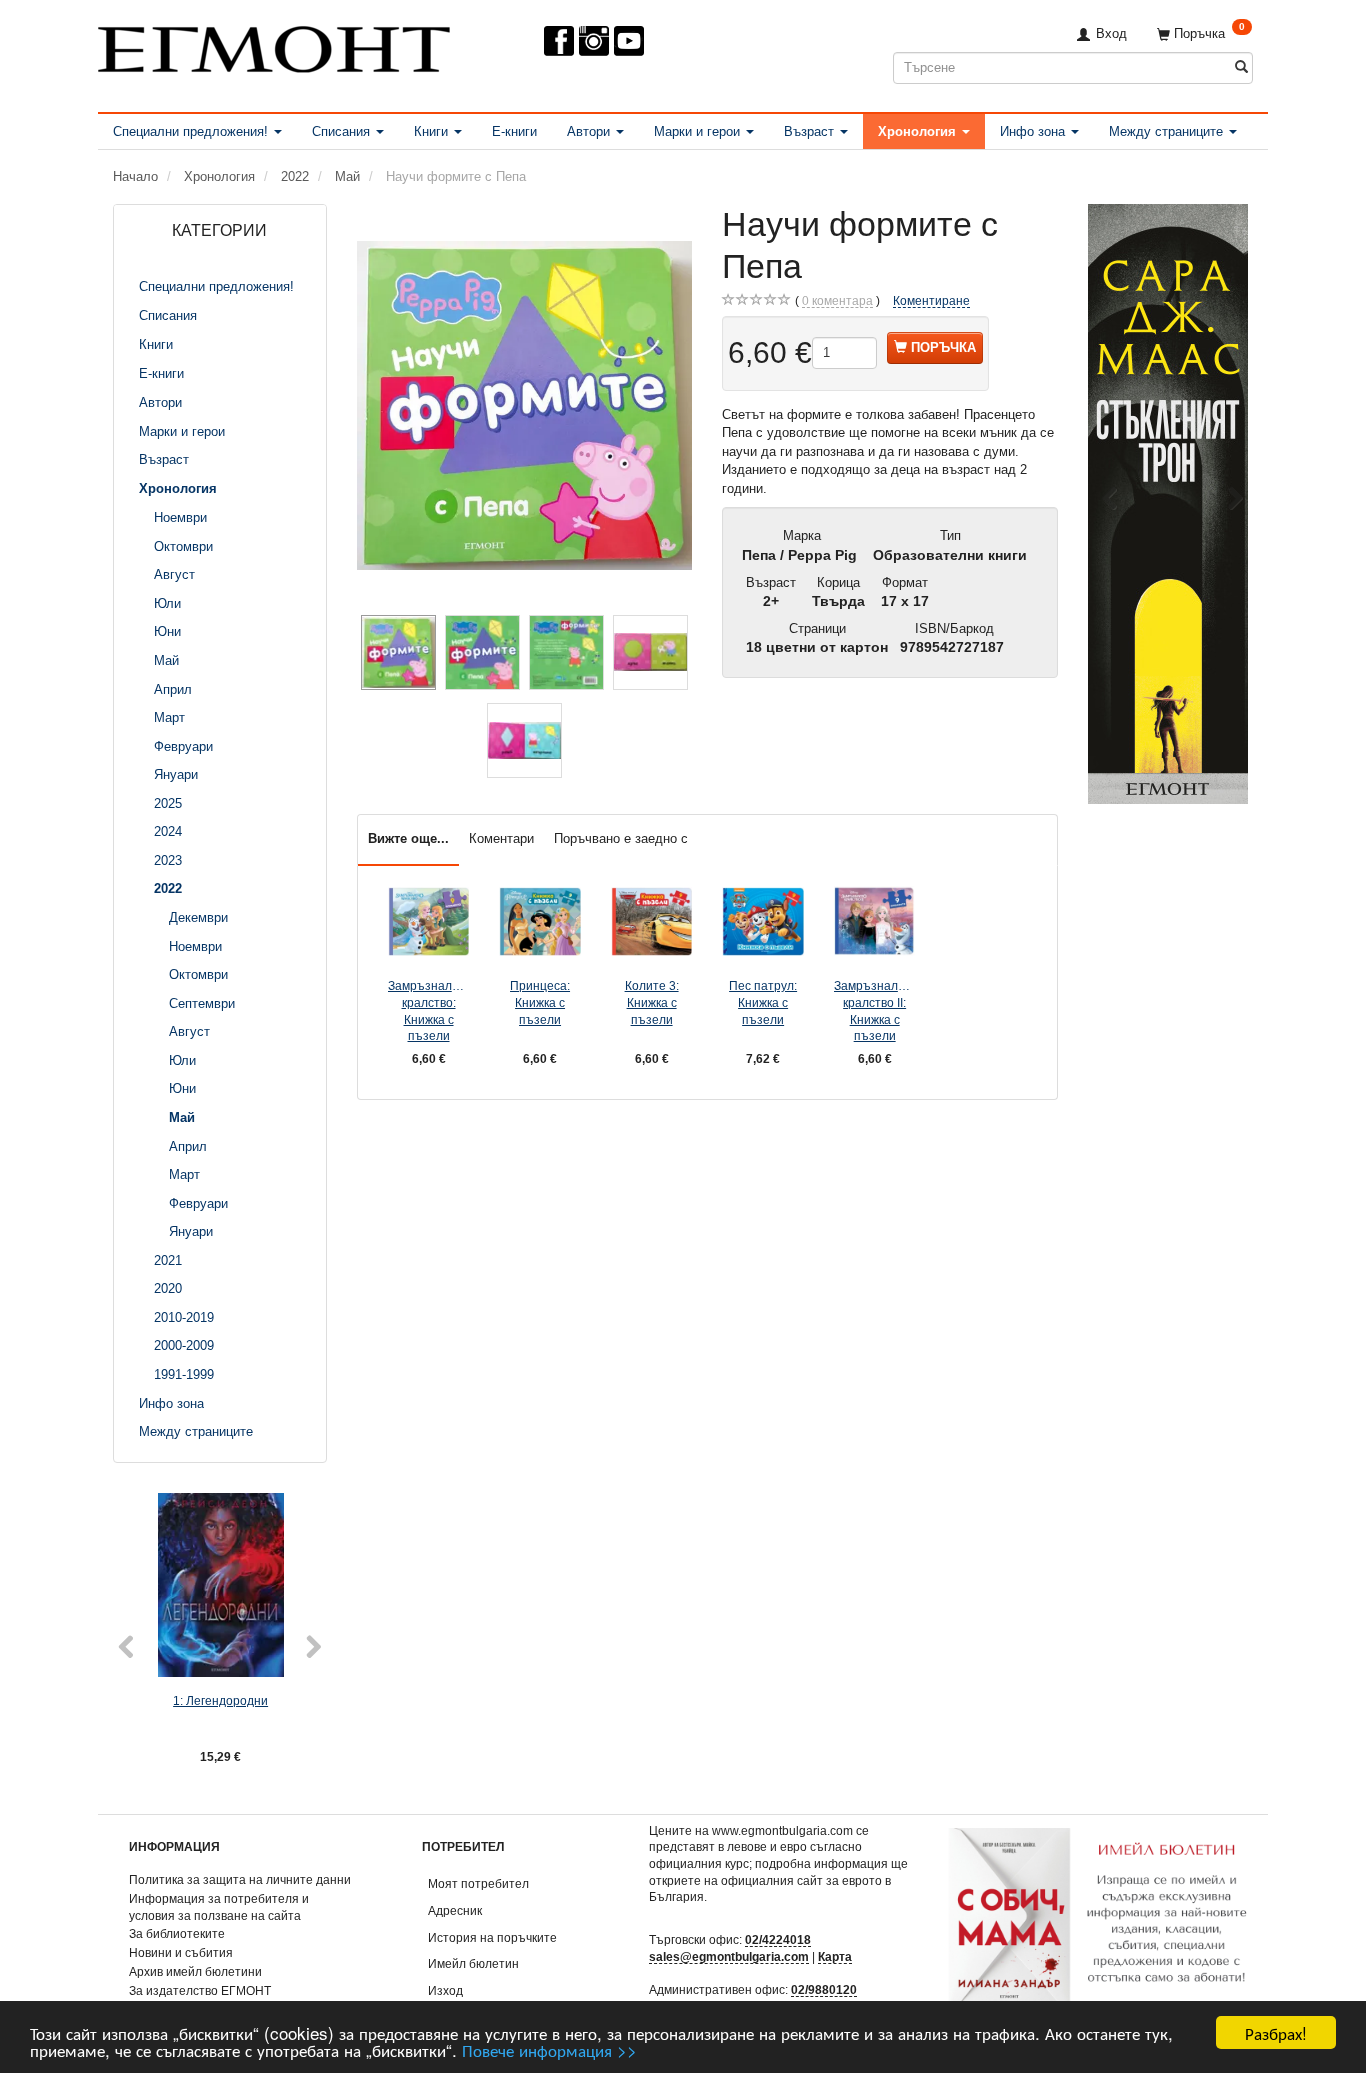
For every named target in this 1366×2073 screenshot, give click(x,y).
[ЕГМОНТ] (274, 45)
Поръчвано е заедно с (621, 838)
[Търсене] (1241, 67)
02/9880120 (824, 1989)
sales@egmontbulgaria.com (729, 1956)
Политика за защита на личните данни (240, 1879)
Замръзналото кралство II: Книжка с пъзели (875, 1010)
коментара (837, 300)
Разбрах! (1276, 2032)
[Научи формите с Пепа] (525, 405)
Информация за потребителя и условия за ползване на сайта (219, 1907)
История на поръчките (492, 1937)
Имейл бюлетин (473, 1963)
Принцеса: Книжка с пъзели (540, 1002)
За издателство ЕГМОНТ (200, 1990)
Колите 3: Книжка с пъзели (652, 1002)
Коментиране (931, 300)
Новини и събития (181, 1952)
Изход (445, 1990)
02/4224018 (778, 1939)
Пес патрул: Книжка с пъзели (763, 1002)
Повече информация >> (549, 2049)
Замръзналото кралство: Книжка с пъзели (429, 1010)
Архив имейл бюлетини (195, 1971)
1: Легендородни (220, 1700)
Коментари (501, 838)
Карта (835, 1956)
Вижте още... (408, 838)
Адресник (455, 1910)
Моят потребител (478, 1883)
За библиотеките (177, 1933)
